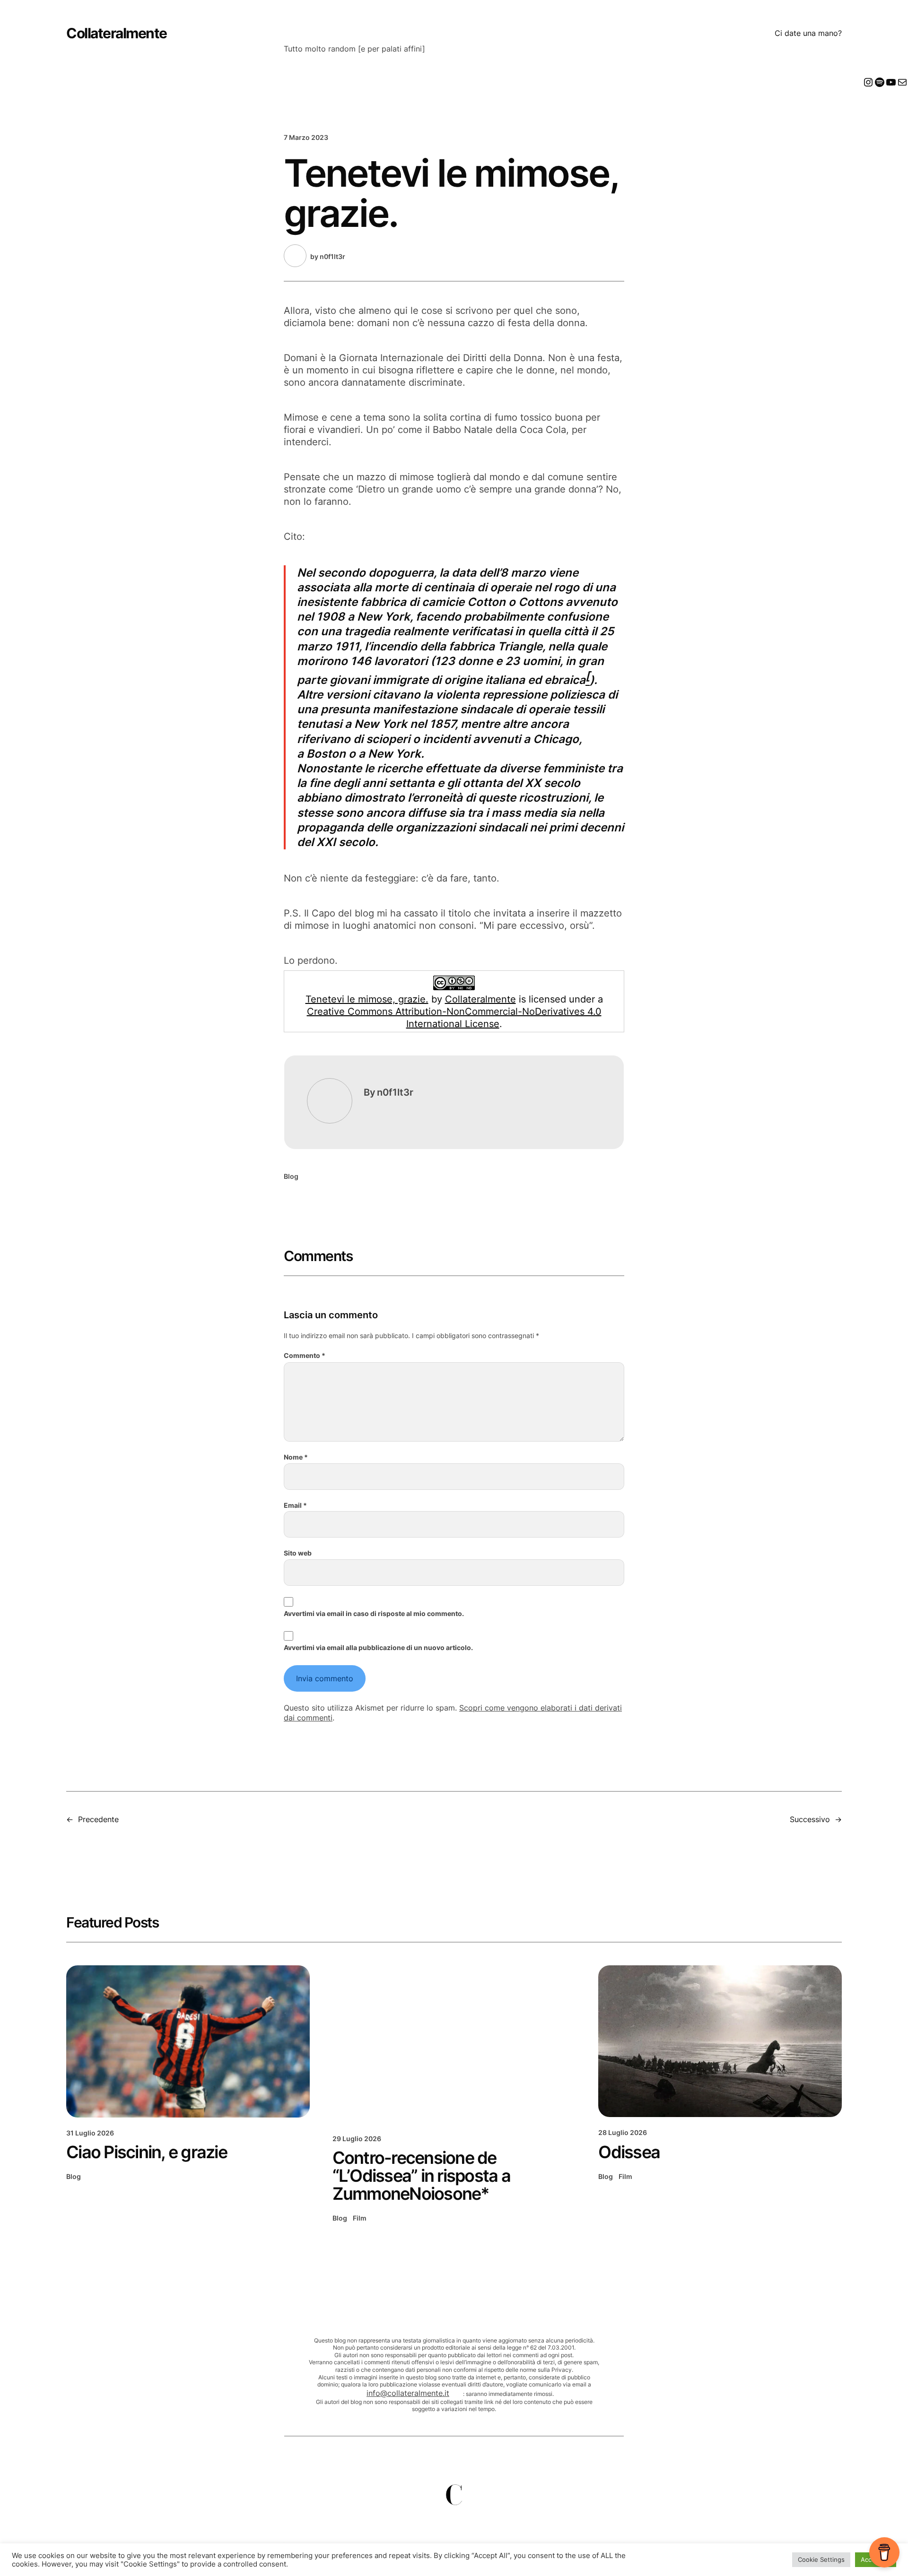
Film (360, 2218)
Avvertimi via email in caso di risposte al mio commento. (374, 1613)
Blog (291, 1176)
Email (295, 1505)
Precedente (98, 1819)
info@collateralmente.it (408, 2393)
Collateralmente (117, 33)
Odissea (629, 2152)
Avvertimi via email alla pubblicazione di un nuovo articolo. (378, 1647)
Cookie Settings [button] (821, 2559)
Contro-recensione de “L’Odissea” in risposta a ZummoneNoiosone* (421, 2176)
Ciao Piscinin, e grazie (147, 2152)
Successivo (810, 1819)
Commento (305, 1355)
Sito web (298, 1553)
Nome (296, 1457)
